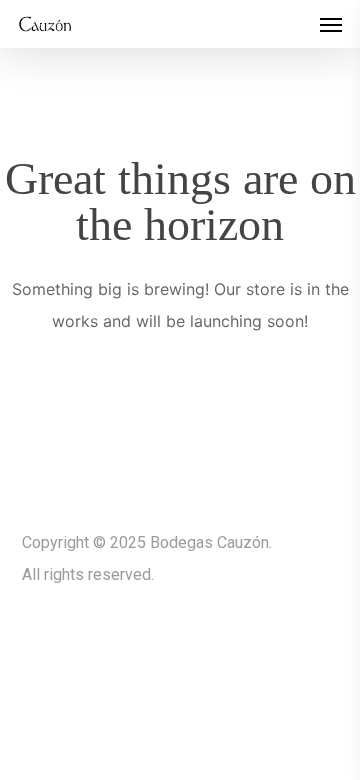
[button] (331, 24)
